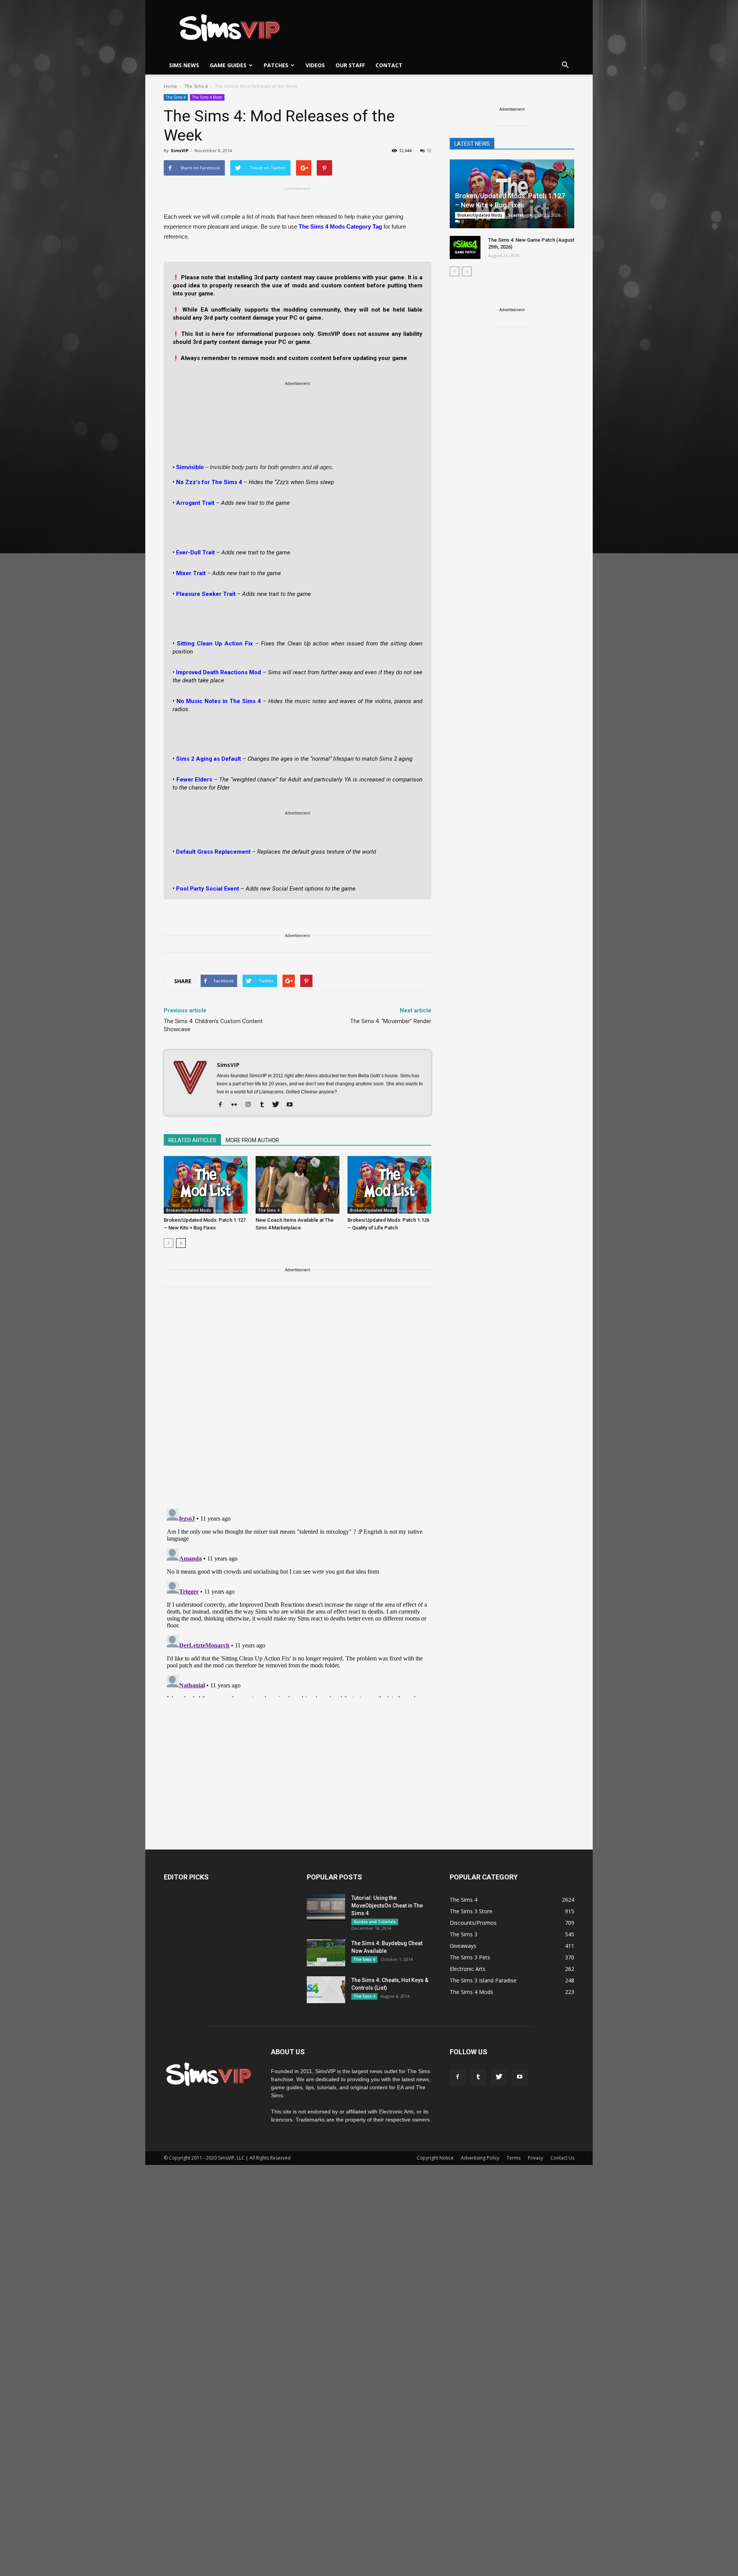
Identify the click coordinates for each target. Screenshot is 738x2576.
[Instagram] (251, 1105)
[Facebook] (223, 1105)
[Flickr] (237, 1105)
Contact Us (562, 2158)
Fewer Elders (194, 780)
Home (170, 86)
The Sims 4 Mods (207, 97)
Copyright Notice (435, 2158)
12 (429, 150)
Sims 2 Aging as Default (209, 759)
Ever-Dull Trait (195, 552)
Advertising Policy (480, 2158)
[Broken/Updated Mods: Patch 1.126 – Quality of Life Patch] (389, 1185)
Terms (514, 2158)
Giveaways (463, 1946)
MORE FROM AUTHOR (252, 1140)
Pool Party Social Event (208, 889)
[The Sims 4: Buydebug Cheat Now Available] (326, 1953)
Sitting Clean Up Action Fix (215, 644)
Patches (276, 65)
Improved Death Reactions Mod (219, 672)
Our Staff (350, 65)
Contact (389, 65)
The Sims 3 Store (471, 1911)
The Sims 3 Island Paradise (483, 1980)
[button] (565, 65)
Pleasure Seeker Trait (206, 594)
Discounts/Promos (473, 1923)
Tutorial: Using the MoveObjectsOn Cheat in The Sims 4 (387, 1906)
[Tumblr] (265, 1105)
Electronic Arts (468, 1969)
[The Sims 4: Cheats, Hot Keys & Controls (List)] (326, 1990)
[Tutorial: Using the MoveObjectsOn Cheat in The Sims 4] (326, 1908)
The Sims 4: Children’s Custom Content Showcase (213, 1025)
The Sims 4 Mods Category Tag (340, 226)
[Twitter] (278, 1105)
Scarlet (516, 215)
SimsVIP (180, 150)
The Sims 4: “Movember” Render (391, 1021)
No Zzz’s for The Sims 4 (209, 482)
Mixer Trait (191, 573)
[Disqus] (298, 1402)
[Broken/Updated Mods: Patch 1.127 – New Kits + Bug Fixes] (206, 1185)
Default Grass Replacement (213, 852)
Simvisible (190, 467)
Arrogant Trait (195, 503)
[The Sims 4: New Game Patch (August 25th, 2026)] (465, 247)
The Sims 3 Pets (470, 1957)
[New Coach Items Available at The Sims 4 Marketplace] (298, 1185)
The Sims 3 (464, 1934)
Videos (315, 65)
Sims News (184, 65)
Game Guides (228, 65)
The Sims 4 (176, 97)
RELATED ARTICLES (192, 1140)
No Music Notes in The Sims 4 (219, 701)
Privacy (535, 2158)
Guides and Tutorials (375, 1922)
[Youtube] (292, 1105)
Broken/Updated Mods (189, 1210)
